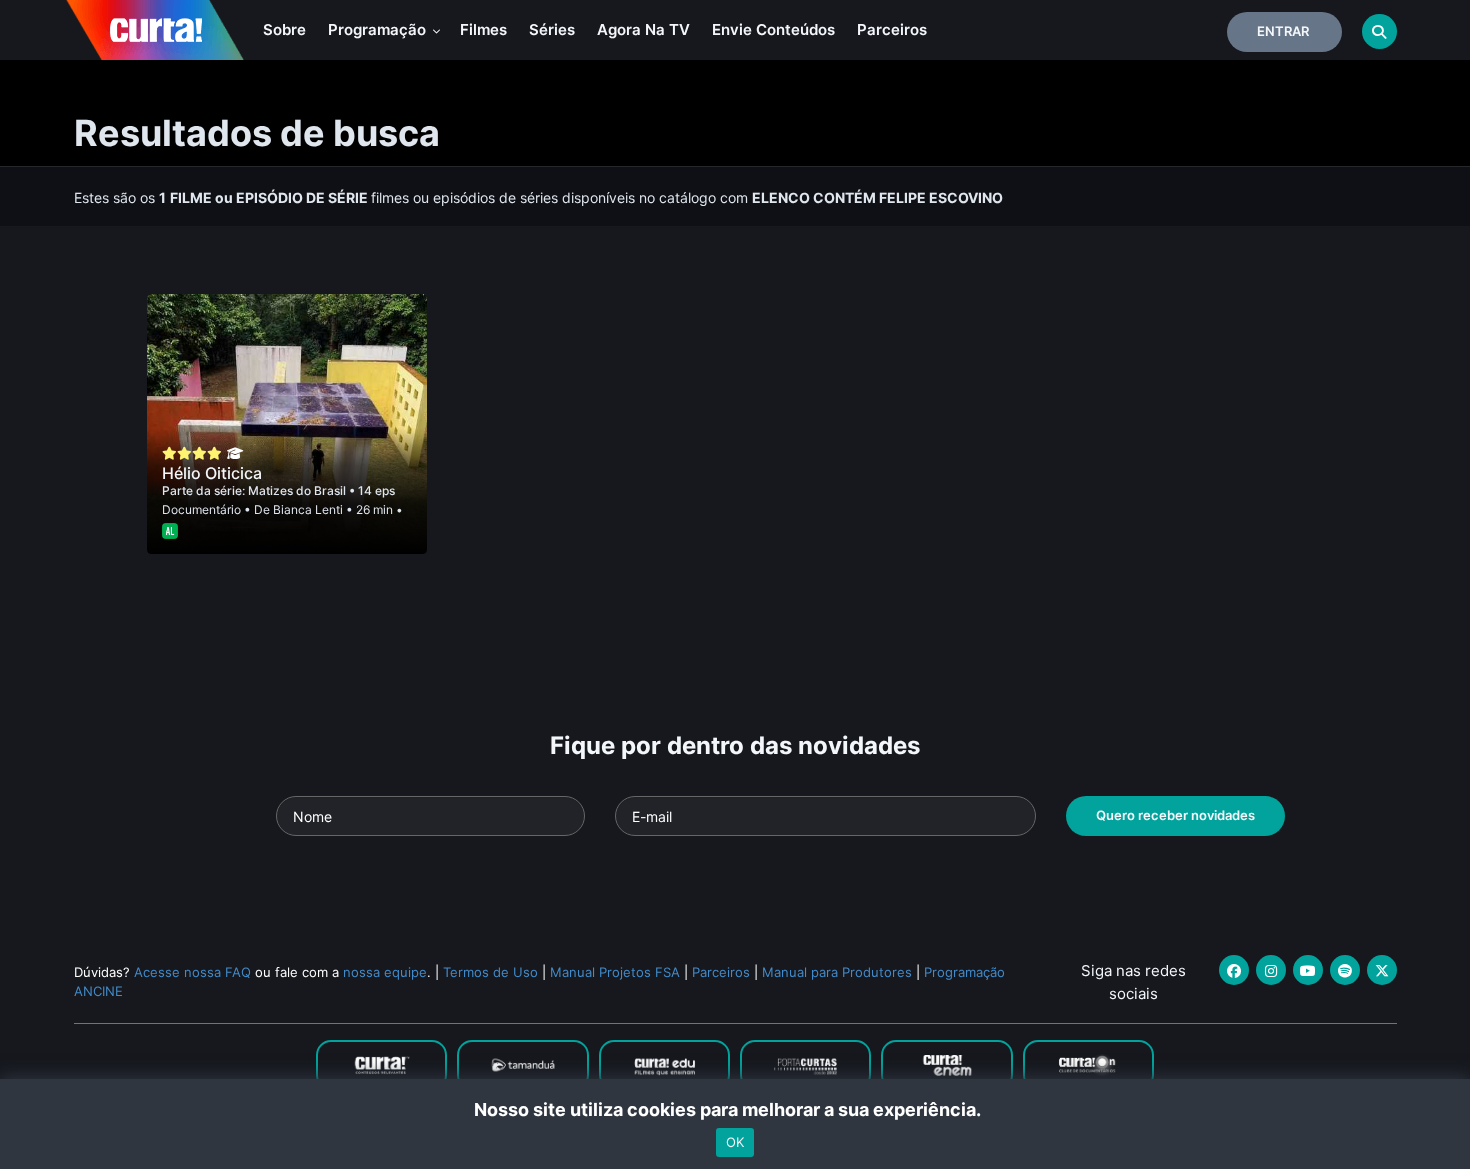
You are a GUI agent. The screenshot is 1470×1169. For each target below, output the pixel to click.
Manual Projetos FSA (615, 972)
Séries (552, 29)
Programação (379, 29)
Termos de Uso (490, 972)
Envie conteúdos (773, 29)
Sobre (284, 29)
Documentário (201, 509)
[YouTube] (1308, 970)
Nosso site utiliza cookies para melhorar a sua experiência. (735, 1109)
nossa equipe (385, 972)
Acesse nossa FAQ (192, 972)
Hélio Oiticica (212, 473)
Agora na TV (643, 29)
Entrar (1283, 31)
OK (735, 1142)
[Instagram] (1271, 970)
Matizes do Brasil (298, 490)
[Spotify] (1345, 970)
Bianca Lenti (308, 509)
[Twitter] (1382, 970)
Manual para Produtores (837, 972)
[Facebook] (1234, 970)
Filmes (483, 29)
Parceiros (892, 29)
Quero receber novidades (1175, 815)
